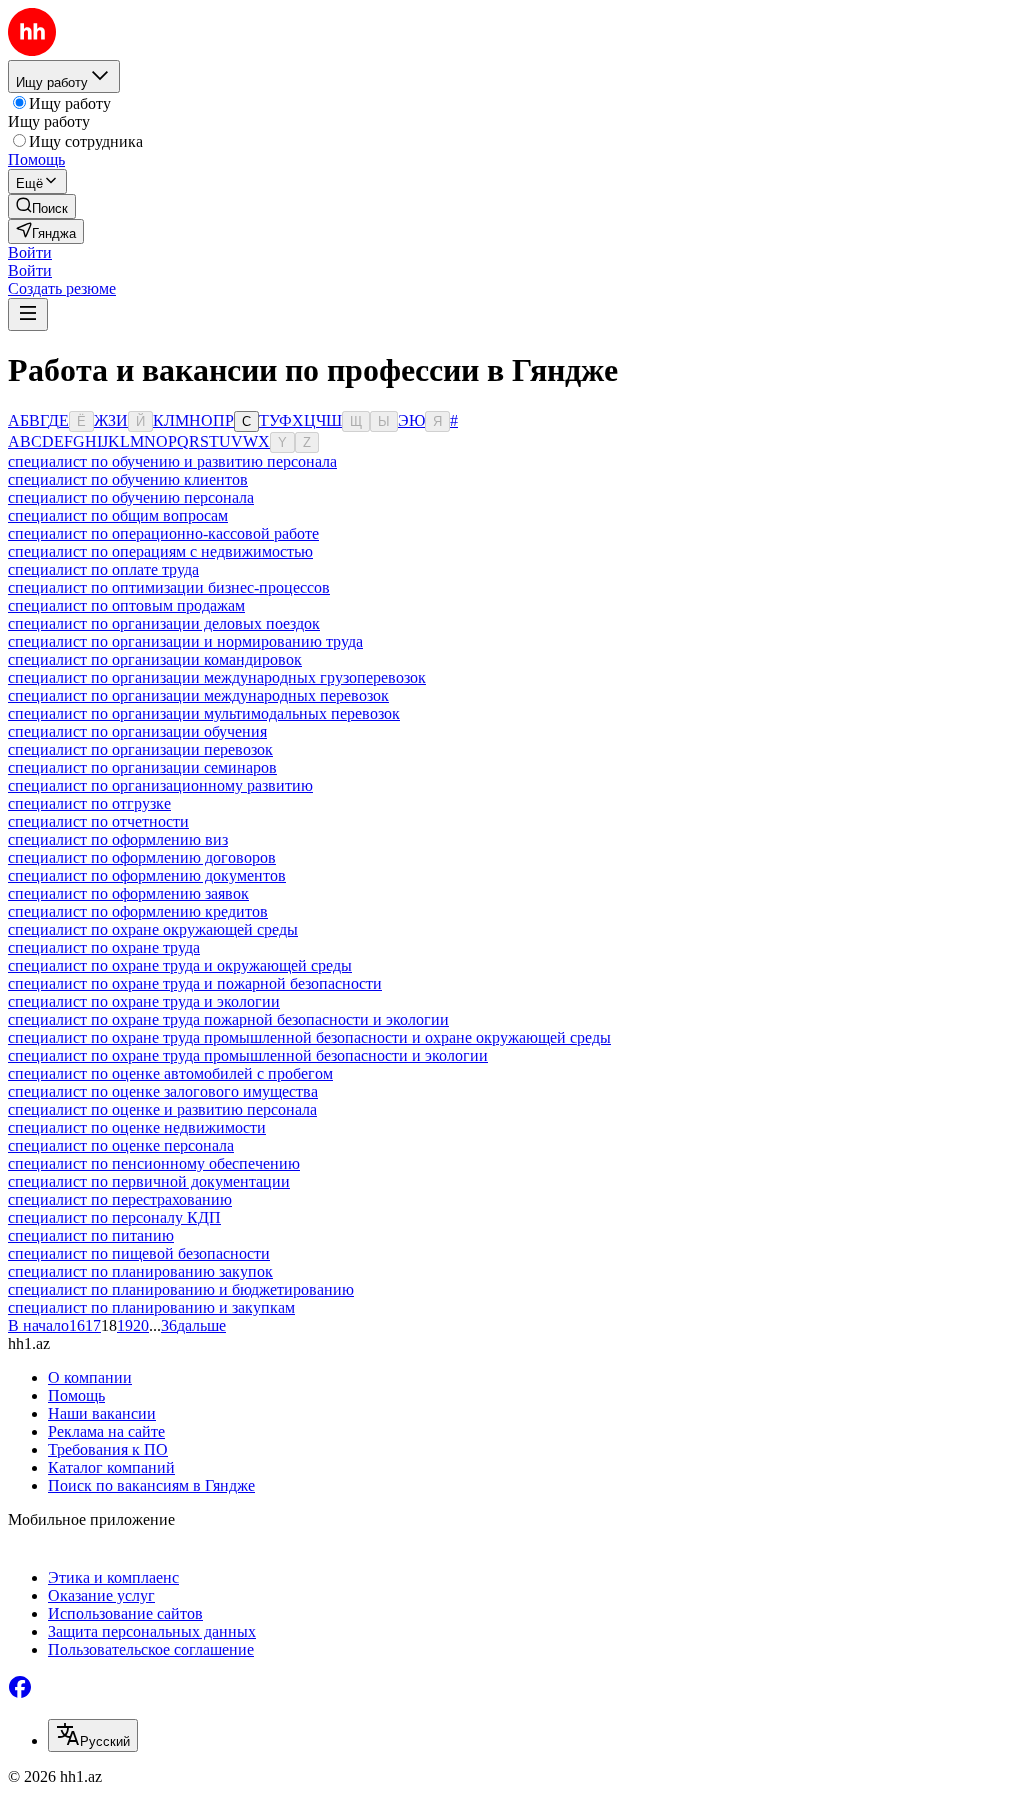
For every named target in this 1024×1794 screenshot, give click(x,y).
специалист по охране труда (104, 947)
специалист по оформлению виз (118, 839)
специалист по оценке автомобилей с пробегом (170, 1073)
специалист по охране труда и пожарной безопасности (195, 983)
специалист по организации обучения (137, 731)
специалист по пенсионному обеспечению (154, 1163)
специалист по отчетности (98, 821)
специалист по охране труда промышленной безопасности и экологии (248, 1055)
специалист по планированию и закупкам (151, 1307)
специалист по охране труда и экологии (144, 1001)
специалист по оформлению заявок (128, 893)
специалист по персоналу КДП (114, 1217)
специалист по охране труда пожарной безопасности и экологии (228, 1019)
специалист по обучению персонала (131, 497)
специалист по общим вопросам (118, 515)
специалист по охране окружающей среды (153, 929)
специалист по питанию (91, 1235)
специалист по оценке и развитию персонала (162, 1109)
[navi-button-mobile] (28, 314)
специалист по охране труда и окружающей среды (180, 965)
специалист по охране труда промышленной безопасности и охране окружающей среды (309, 1037)
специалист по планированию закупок (140, 1271)
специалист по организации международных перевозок (198, 695)
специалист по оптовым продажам (126, 605)
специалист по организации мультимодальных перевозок (204, 713)
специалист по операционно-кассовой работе (163, 533)
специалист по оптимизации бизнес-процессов (169, 587)
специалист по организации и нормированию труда (185, 641)
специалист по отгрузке (89, 803)
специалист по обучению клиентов (128, 479)
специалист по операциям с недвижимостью (160, 551)
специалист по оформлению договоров (142, 857)
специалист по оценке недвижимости (137, 1127)
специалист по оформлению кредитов (138, 911)
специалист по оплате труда (103, 569)
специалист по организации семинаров (142, 767)
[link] (42, 206)
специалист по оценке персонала (121, 1145)
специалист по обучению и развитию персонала (172, 461)
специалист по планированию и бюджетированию (181, 1289)
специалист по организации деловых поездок (164, 623)
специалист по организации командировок (155, 659)
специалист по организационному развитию (160, 785)
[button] (30, 252)
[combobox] (93, 1735)
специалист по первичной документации (149, 1181)
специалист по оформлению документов (147, 875)
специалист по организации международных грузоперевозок (217, 677)
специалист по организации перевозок (140, 749)
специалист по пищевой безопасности (139, 1253)
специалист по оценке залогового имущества (163, 1091)
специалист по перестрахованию (120, 1199)
